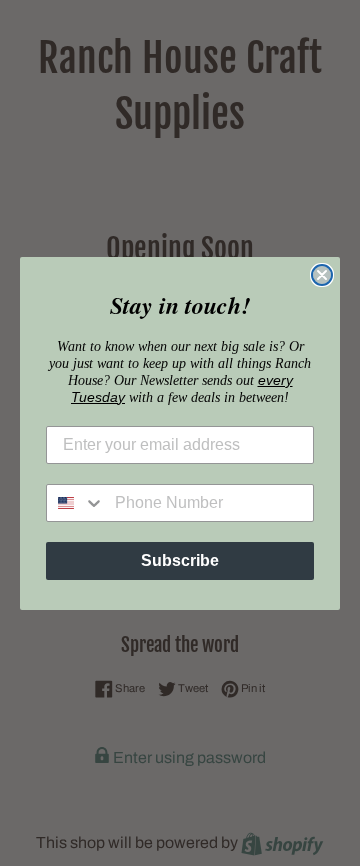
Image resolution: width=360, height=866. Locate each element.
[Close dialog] (322, 275)
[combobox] (76, 503)
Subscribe (180, 560)
